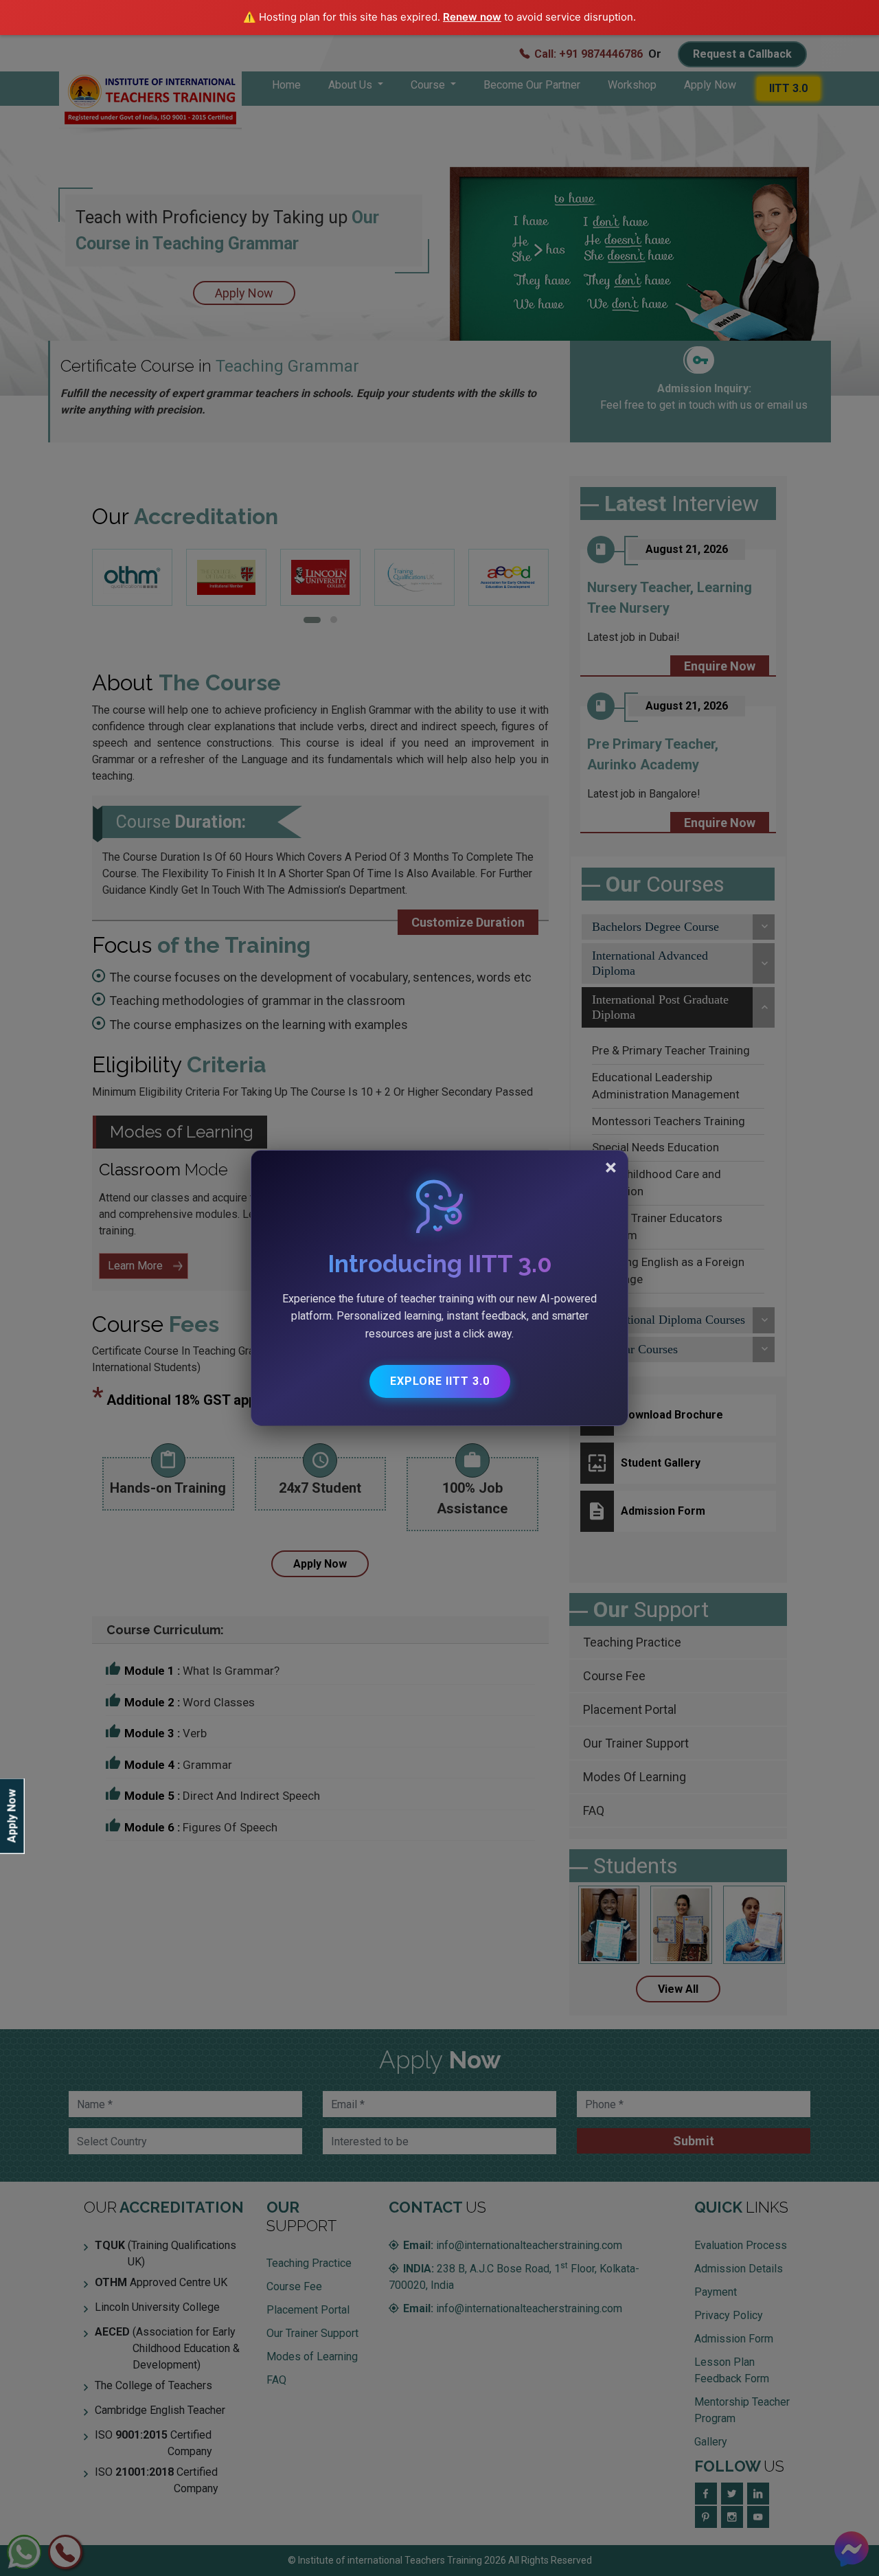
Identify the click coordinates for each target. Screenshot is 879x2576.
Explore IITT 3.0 (440, 1381)
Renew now (472, 17)
